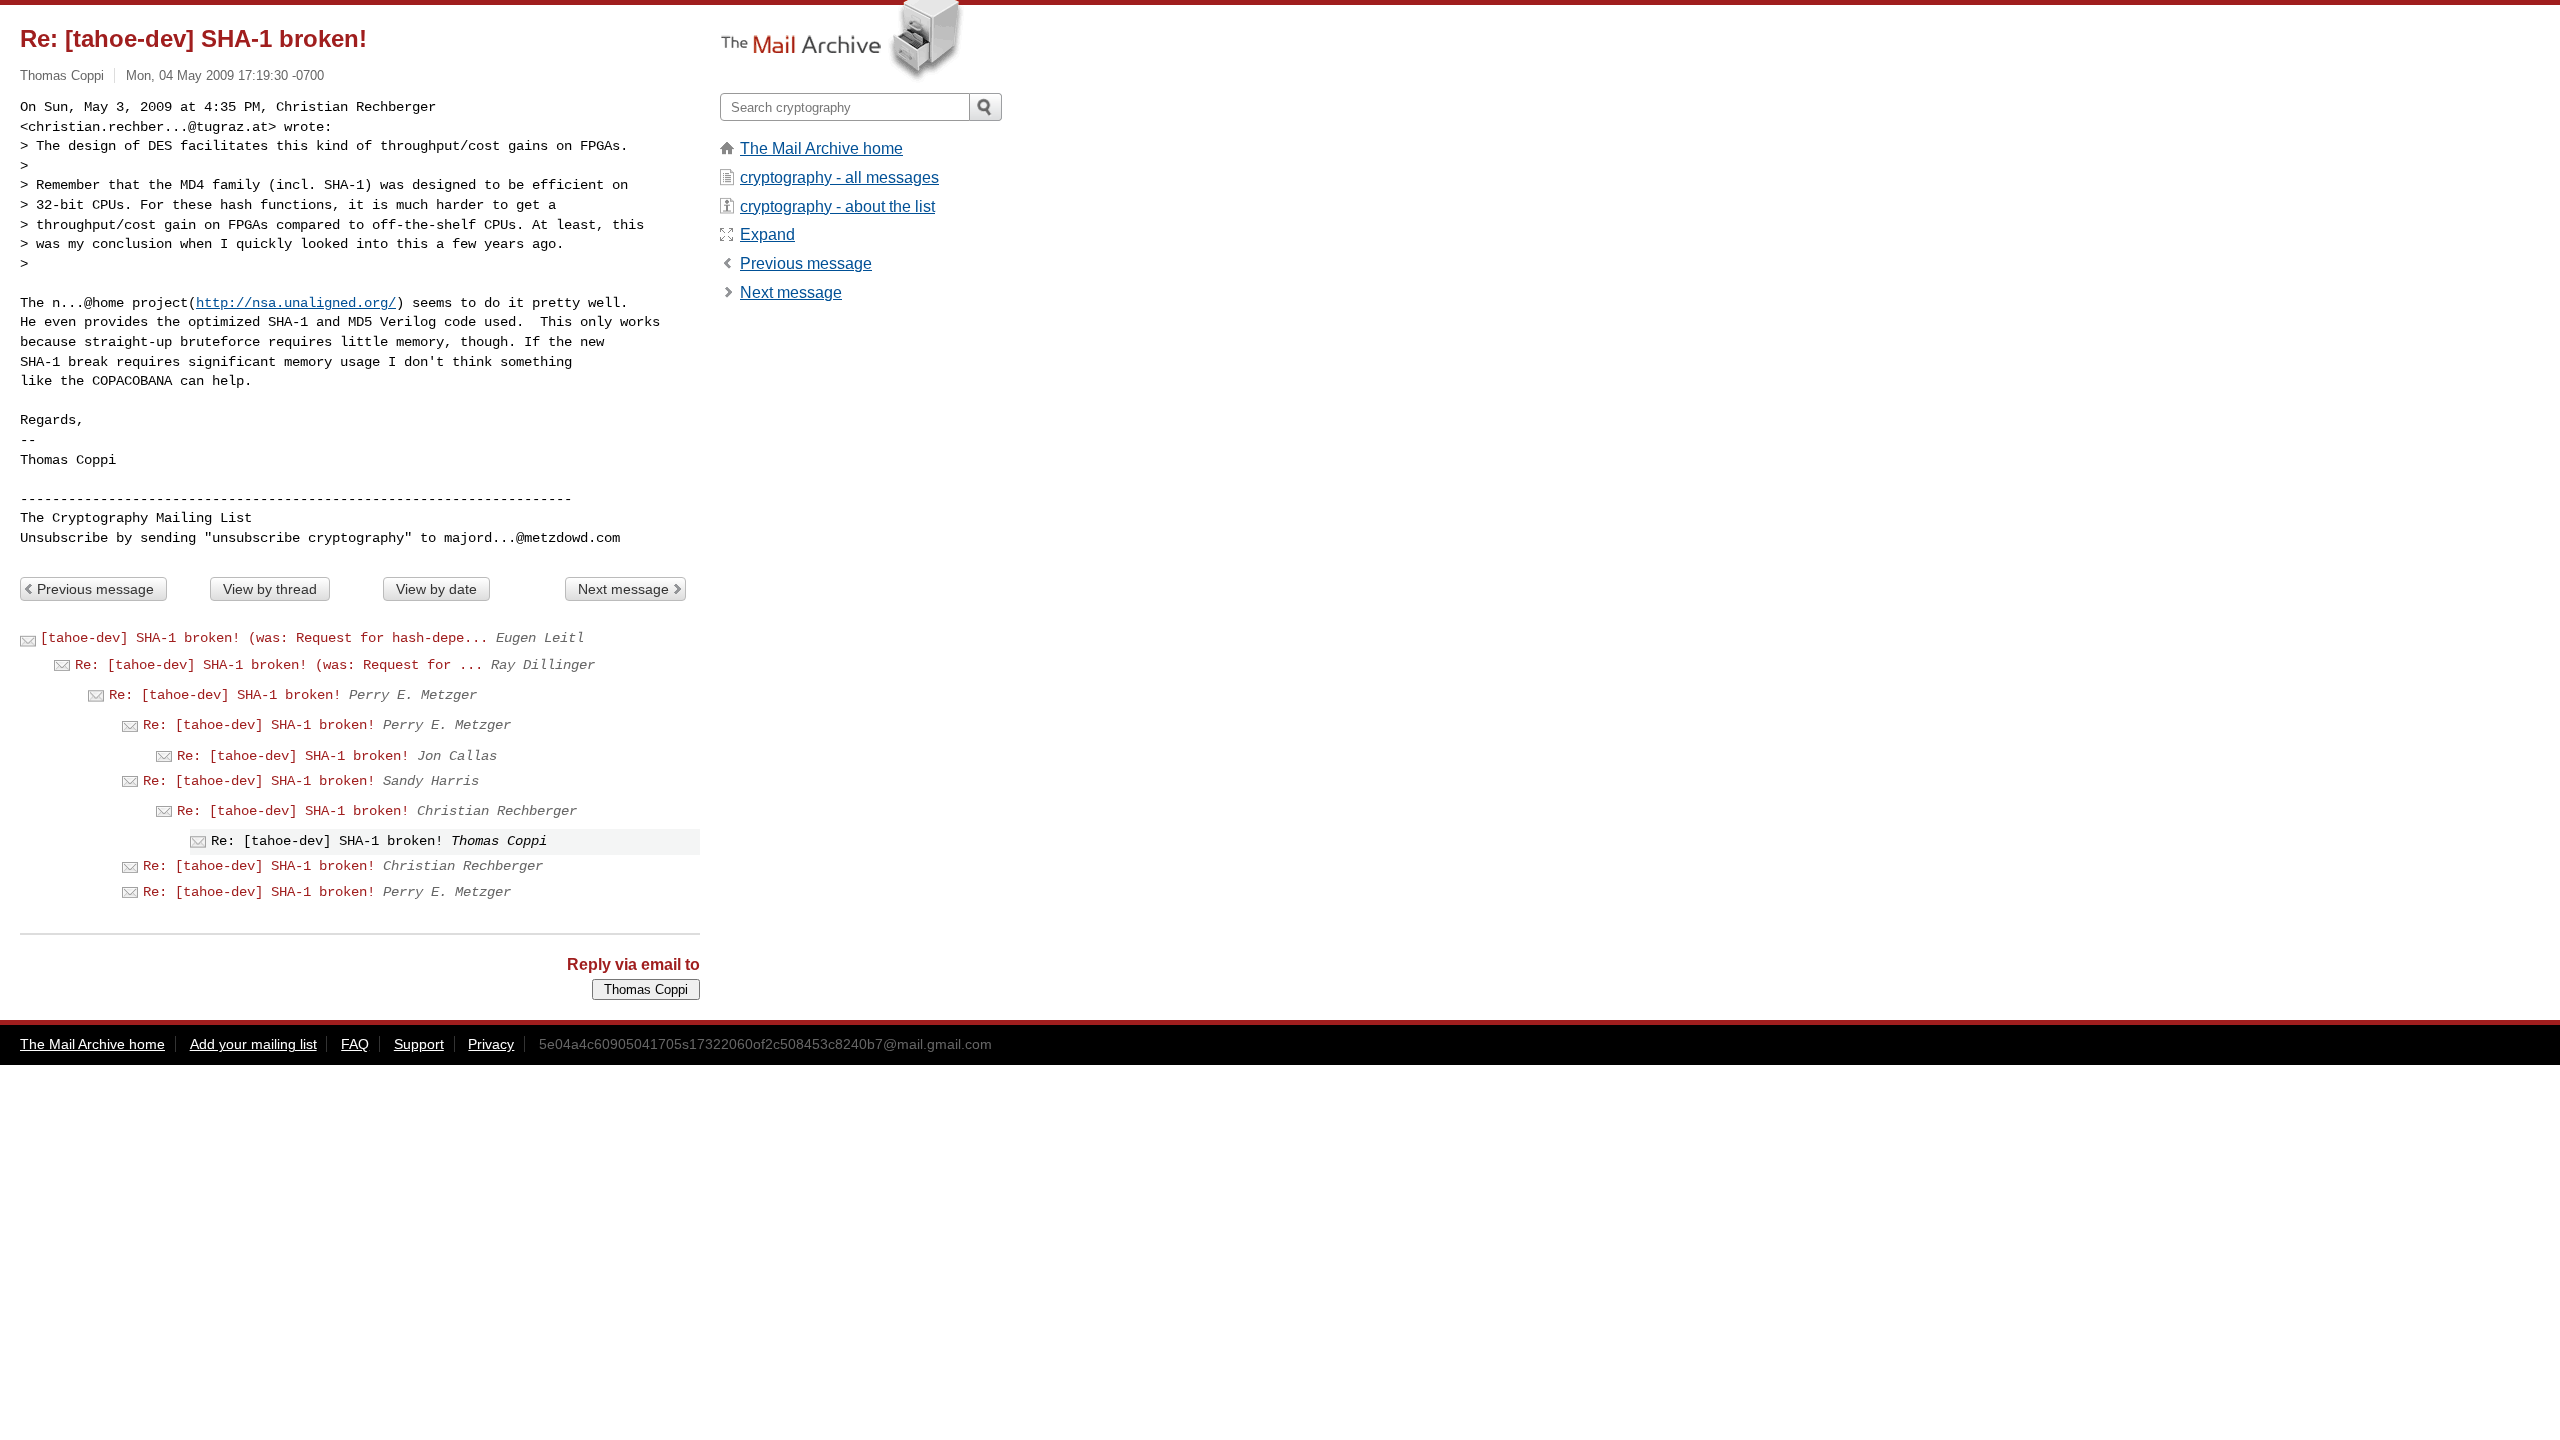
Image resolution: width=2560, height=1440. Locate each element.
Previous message (95, 589)
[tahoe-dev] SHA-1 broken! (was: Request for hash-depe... (264, 638)
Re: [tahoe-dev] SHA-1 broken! (225, 695)
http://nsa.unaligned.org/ (296, 303)
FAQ (355, 1044)
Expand (767, 234)
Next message (623, 589)
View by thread (270, 589)
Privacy (491, 1044)
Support (419, 1044)
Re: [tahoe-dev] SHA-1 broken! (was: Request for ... (279, 665)
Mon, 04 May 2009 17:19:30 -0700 (225, 75)
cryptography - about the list (837, 206)
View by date (436, 589)
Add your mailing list (253, 1044)
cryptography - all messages (839, 177)
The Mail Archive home (821, 148)
